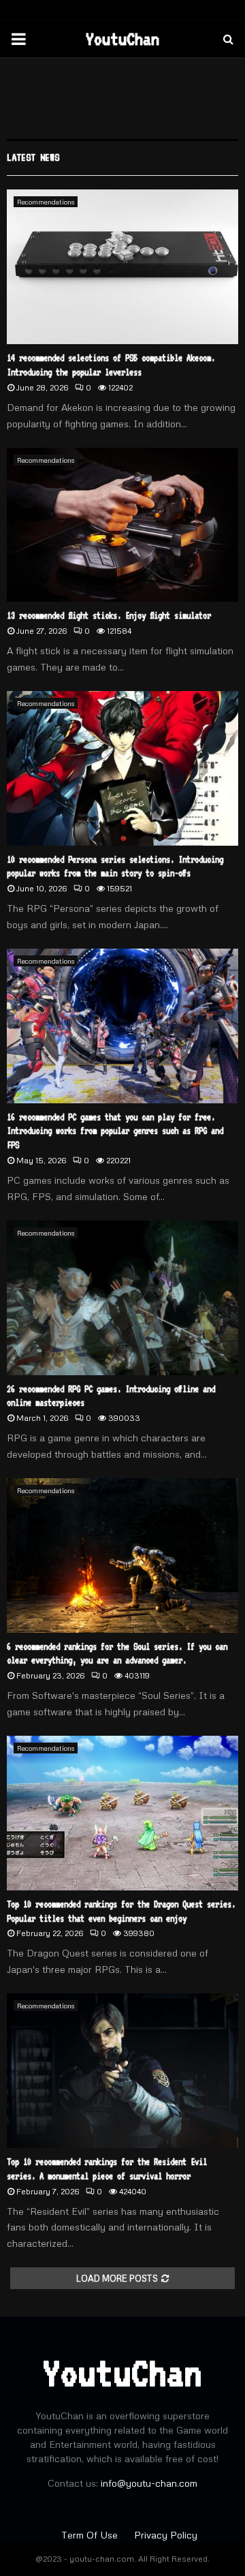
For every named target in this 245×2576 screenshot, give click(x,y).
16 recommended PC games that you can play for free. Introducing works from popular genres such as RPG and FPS (115, 1131)
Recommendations (46, 202)
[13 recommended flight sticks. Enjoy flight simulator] (122, 525)
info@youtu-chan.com (149, 2483)
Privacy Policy (166, 2535)
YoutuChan (122, 39)
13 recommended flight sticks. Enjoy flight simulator (109, 615)
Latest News (33, 157)
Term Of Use (91, 2535)
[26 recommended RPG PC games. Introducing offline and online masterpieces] (122, 1298)
